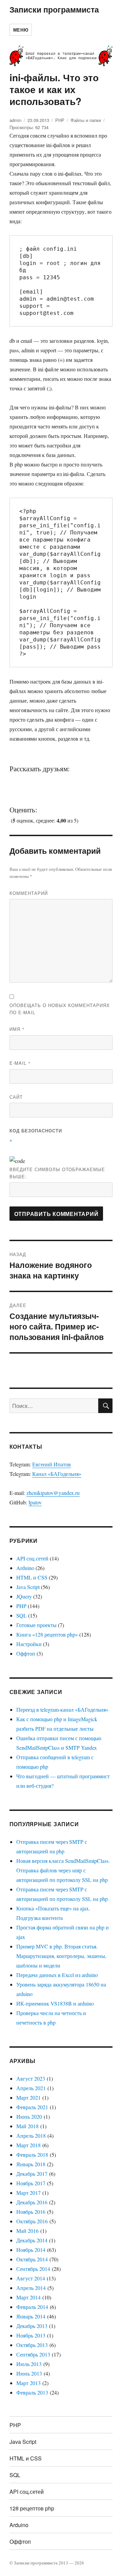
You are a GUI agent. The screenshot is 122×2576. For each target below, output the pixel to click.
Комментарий (29, 893)
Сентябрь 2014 (33, 2269)
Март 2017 (28, 2193)
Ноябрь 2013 (31, 2335)
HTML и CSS (32, 1577)
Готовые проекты (36, 1625)
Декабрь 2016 (32, 2202)
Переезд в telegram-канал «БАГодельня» (62, 1709)
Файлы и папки (86, 120)
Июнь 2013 (29, 2373)
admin (15, 120)
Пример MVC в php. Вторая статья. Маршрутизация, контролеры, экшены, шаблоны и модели (61, 1956)
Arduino (25, 1568)
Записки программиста (54, 9)
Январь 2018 (31, 2164)
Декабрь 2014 (32, 2240)
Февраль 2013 (32, 2392)
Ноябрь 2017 (31, 2183)
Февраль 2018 (32, 2155)
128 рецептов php (32, 2508)
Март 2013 (28, 2383)
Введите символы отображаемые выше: (57, 1173)
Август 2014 (31, 2278)
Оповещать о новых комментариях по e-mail (60, 1009)
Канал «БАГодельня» (57, 1474)
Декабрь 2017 (32, 2174)
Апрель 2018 (31, 2136)
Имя (17, 1029)
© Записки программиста (34, 2563)
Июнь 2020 (29, 2116)
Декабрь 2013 (32, 2326)
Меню (21, 30)
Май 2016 (27, 2231)
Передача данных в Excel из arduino (57, 1975)
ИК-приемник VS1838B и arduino (55, 2003)
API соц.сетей (32, 1558)
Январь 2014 (31, 2316)
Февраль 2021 (32, 2107)
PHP (60, 120)
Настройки (29, 1644)
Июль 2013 (29, 2364)
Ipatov (35, 1502)
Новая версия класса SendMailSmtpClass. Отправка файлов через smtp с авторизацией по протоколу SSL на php (63, 1870)
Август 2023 (31, 2078)
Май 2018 (27, 2126)
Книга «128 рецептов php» (47, 1634)
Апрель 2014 (31, 2288)
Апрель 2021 (31, 2088)
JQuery (24, 1596)
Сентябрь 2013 (33, 2354)
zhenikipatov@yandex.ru (53, 1493)
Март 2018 (28, 2145)
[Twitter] (42, 780)
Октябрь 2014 (32, 2259)
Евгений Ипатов (52, 1464)
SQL (22, 1615)
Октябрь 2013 (32, 2345)
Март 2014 (28, 2297)
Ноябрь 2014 (31, 2250)
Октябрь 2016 (32, 2221)
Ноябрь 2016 (31, 2212)
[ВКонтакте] (20, 780)
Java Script (28, 1587)
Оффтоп (26, 1653)
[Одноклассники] (63, 780)
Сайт (16, 1097)
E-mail (20, 1063)
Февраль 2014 (32, 2307)
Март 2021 (28, 2097)
